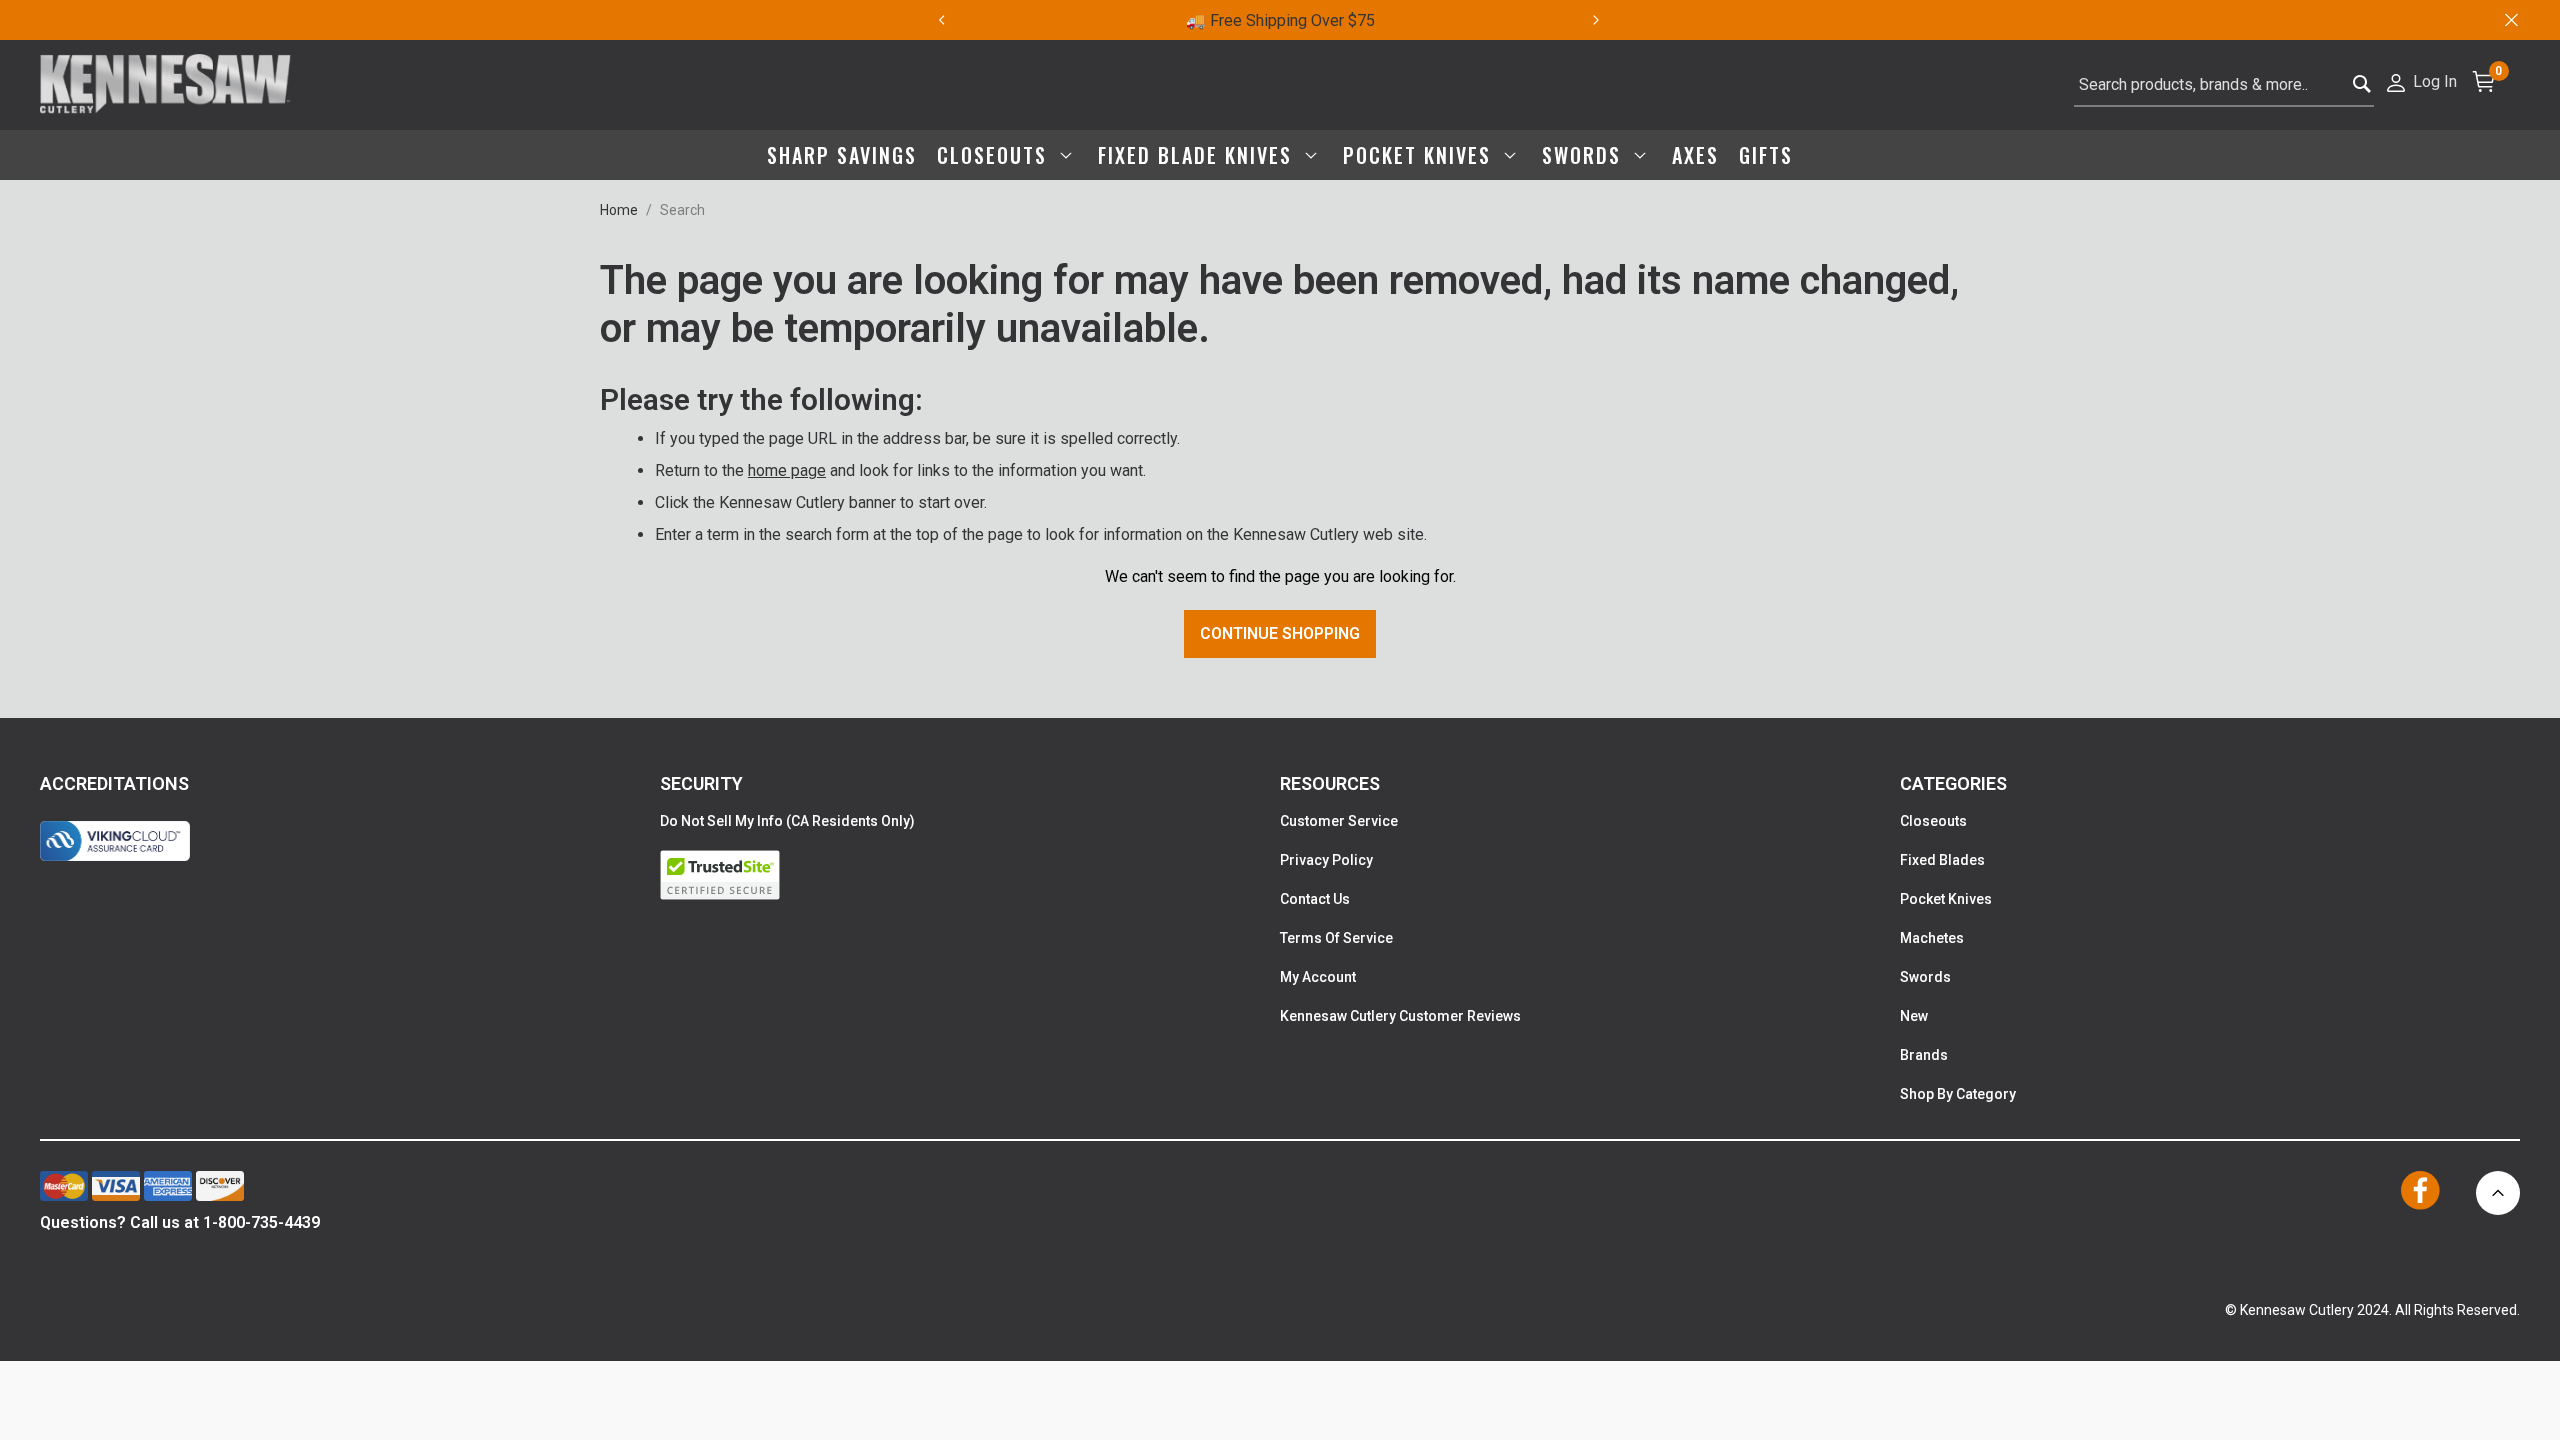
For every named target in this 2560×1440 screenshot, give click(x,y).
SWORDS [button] (1585, 155)
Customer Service (1339, 821)
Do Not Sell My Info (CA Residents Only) (787, 821)
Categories (1953, 783)
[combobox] (2224, 85)
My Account (1318, 977)
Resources (1330, 783)
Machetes (1932, 938)
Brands (1924, 1055)
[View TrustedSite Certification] (970, 875)
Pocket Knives (1946, 899)
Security (701, 783)
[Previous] (941, 20)
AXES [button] (1695, 155)
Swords (1925, 977)
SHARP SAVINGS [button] (842, 155)
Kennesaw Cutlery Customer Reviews (1400, 1016)
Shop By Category (1958, 1094)
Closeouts (1933, 821)
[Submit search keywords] (2362, 85)
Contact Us (1315, 899)
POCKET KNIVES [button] (1420, 155)
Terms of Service (1336, 938)
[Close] (2510, 20)
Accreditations (114, 783)
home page (787, 470)
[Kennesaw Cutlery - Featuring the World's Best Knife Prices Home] (165, 85)
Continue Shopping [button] (1280, 633)
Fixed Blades (1942, 860)
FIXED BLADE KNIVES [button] (1198, 155)
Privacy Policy (1326, 860)
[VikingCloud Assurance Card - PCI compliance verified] (115, 841)
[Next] (1607, 20)
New (1914, 1016)
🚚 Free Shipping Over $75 (1280, 20)
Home (619, 210)
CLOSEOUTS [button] (995, 155)
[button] (2420, 80)
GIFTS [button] (1766, 155)
